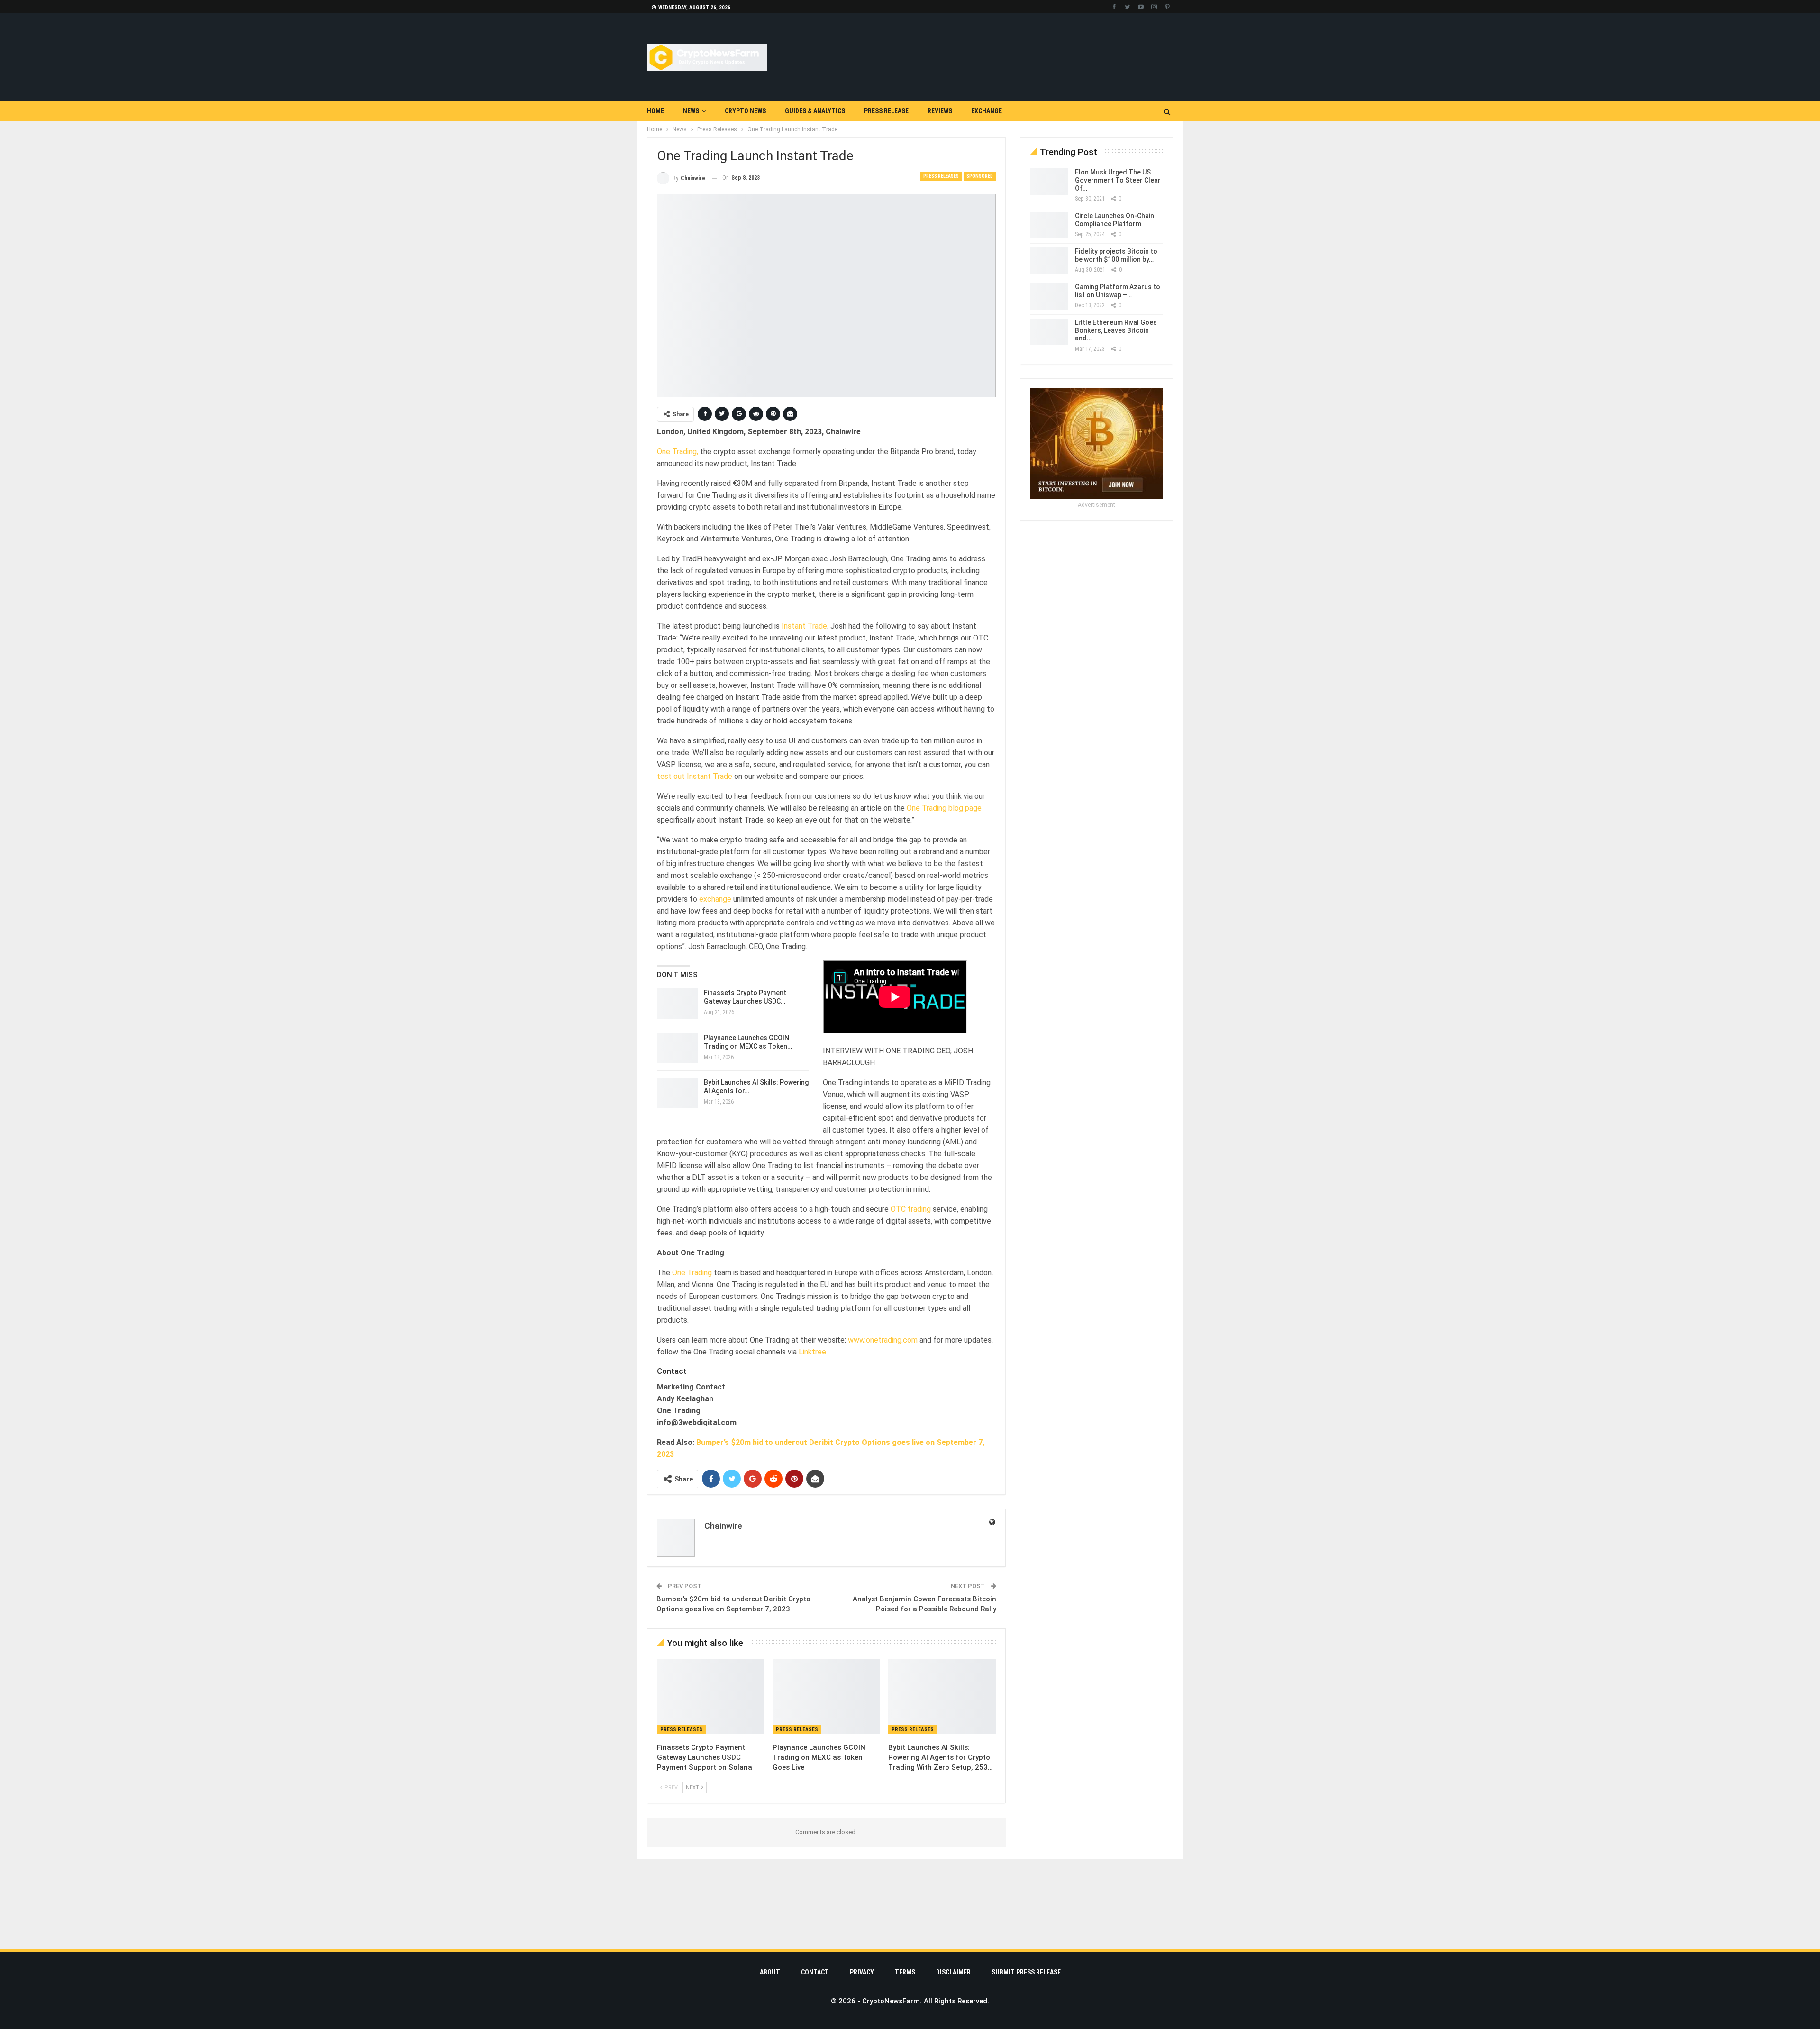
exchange (715, 903)
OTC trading (911, 1270)
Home (655, 111)
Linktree (812, 1413)
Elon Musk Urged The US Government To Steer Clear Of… (1118, 180)
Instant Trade (804, 630)
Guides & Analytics (815, 111)
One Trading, (678, 455)
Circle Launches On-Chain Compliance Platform (1115, 220)
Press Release (886, 111)
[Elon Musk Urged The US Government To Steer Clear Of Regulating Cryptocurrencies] (1049, 182)
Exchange (987, 111)
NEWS (691, 111)
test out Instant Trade (695, 780)
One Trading (692, 1334)
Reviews (940, 111)
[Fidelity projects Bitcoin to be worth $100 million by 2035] (1049, 261)
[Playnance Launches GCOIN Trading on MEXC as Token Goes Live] (826, 1763)
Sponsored (980, 176)
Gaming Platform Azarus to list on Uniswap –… (1118, 291)
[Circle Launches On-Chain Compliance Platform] (1049, 225)
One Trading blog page (944, 812)
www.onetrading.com (883, 1401)
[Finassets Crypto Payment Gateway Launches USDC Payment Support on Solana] (710, 1763)
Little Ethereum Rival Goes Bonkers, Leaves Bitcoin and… (1116, 330)
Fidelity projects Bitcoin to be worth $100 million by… (1116, 255)
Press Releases (941, 176)
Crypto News (745, 111)
